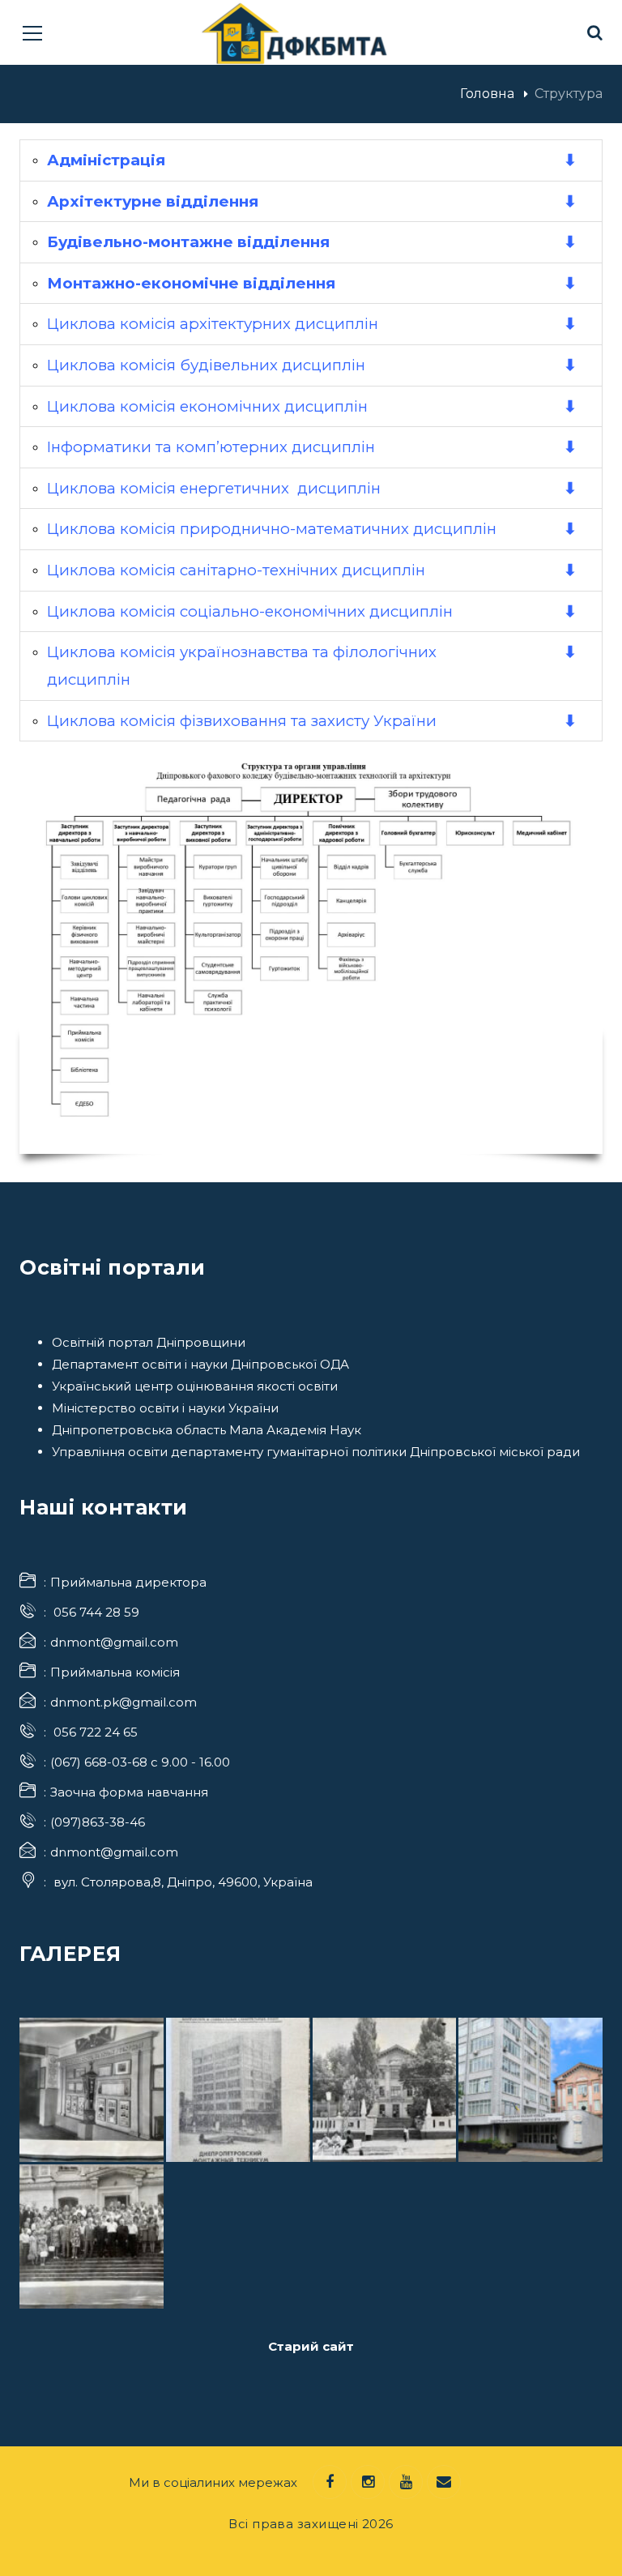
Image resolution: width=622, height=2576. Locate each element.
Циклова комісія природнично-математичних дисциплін (272, 529)
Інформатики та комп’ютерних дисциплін (211, 447)
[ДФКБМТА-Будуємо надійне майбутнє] (295, 32)
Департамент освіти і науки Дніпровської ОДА (200, 1364)
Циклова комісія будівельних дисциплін (206, 365)
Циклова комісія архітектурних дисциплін (213, 324)
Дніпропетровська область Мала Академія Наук (207, 1430)
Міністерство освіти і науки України (165, 1408)
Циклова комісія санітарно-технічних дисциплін (236, 570)
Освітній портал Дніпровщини (149, 1342)
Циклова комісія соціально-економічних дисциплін (250, 611)
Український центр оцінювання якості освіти (195, 1386)
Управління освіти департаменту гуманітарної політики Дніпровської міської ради (316, 1452)
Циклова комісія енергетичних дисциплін (214, 488)
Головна (487, 94)
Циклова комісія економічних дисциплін (207, 406)
